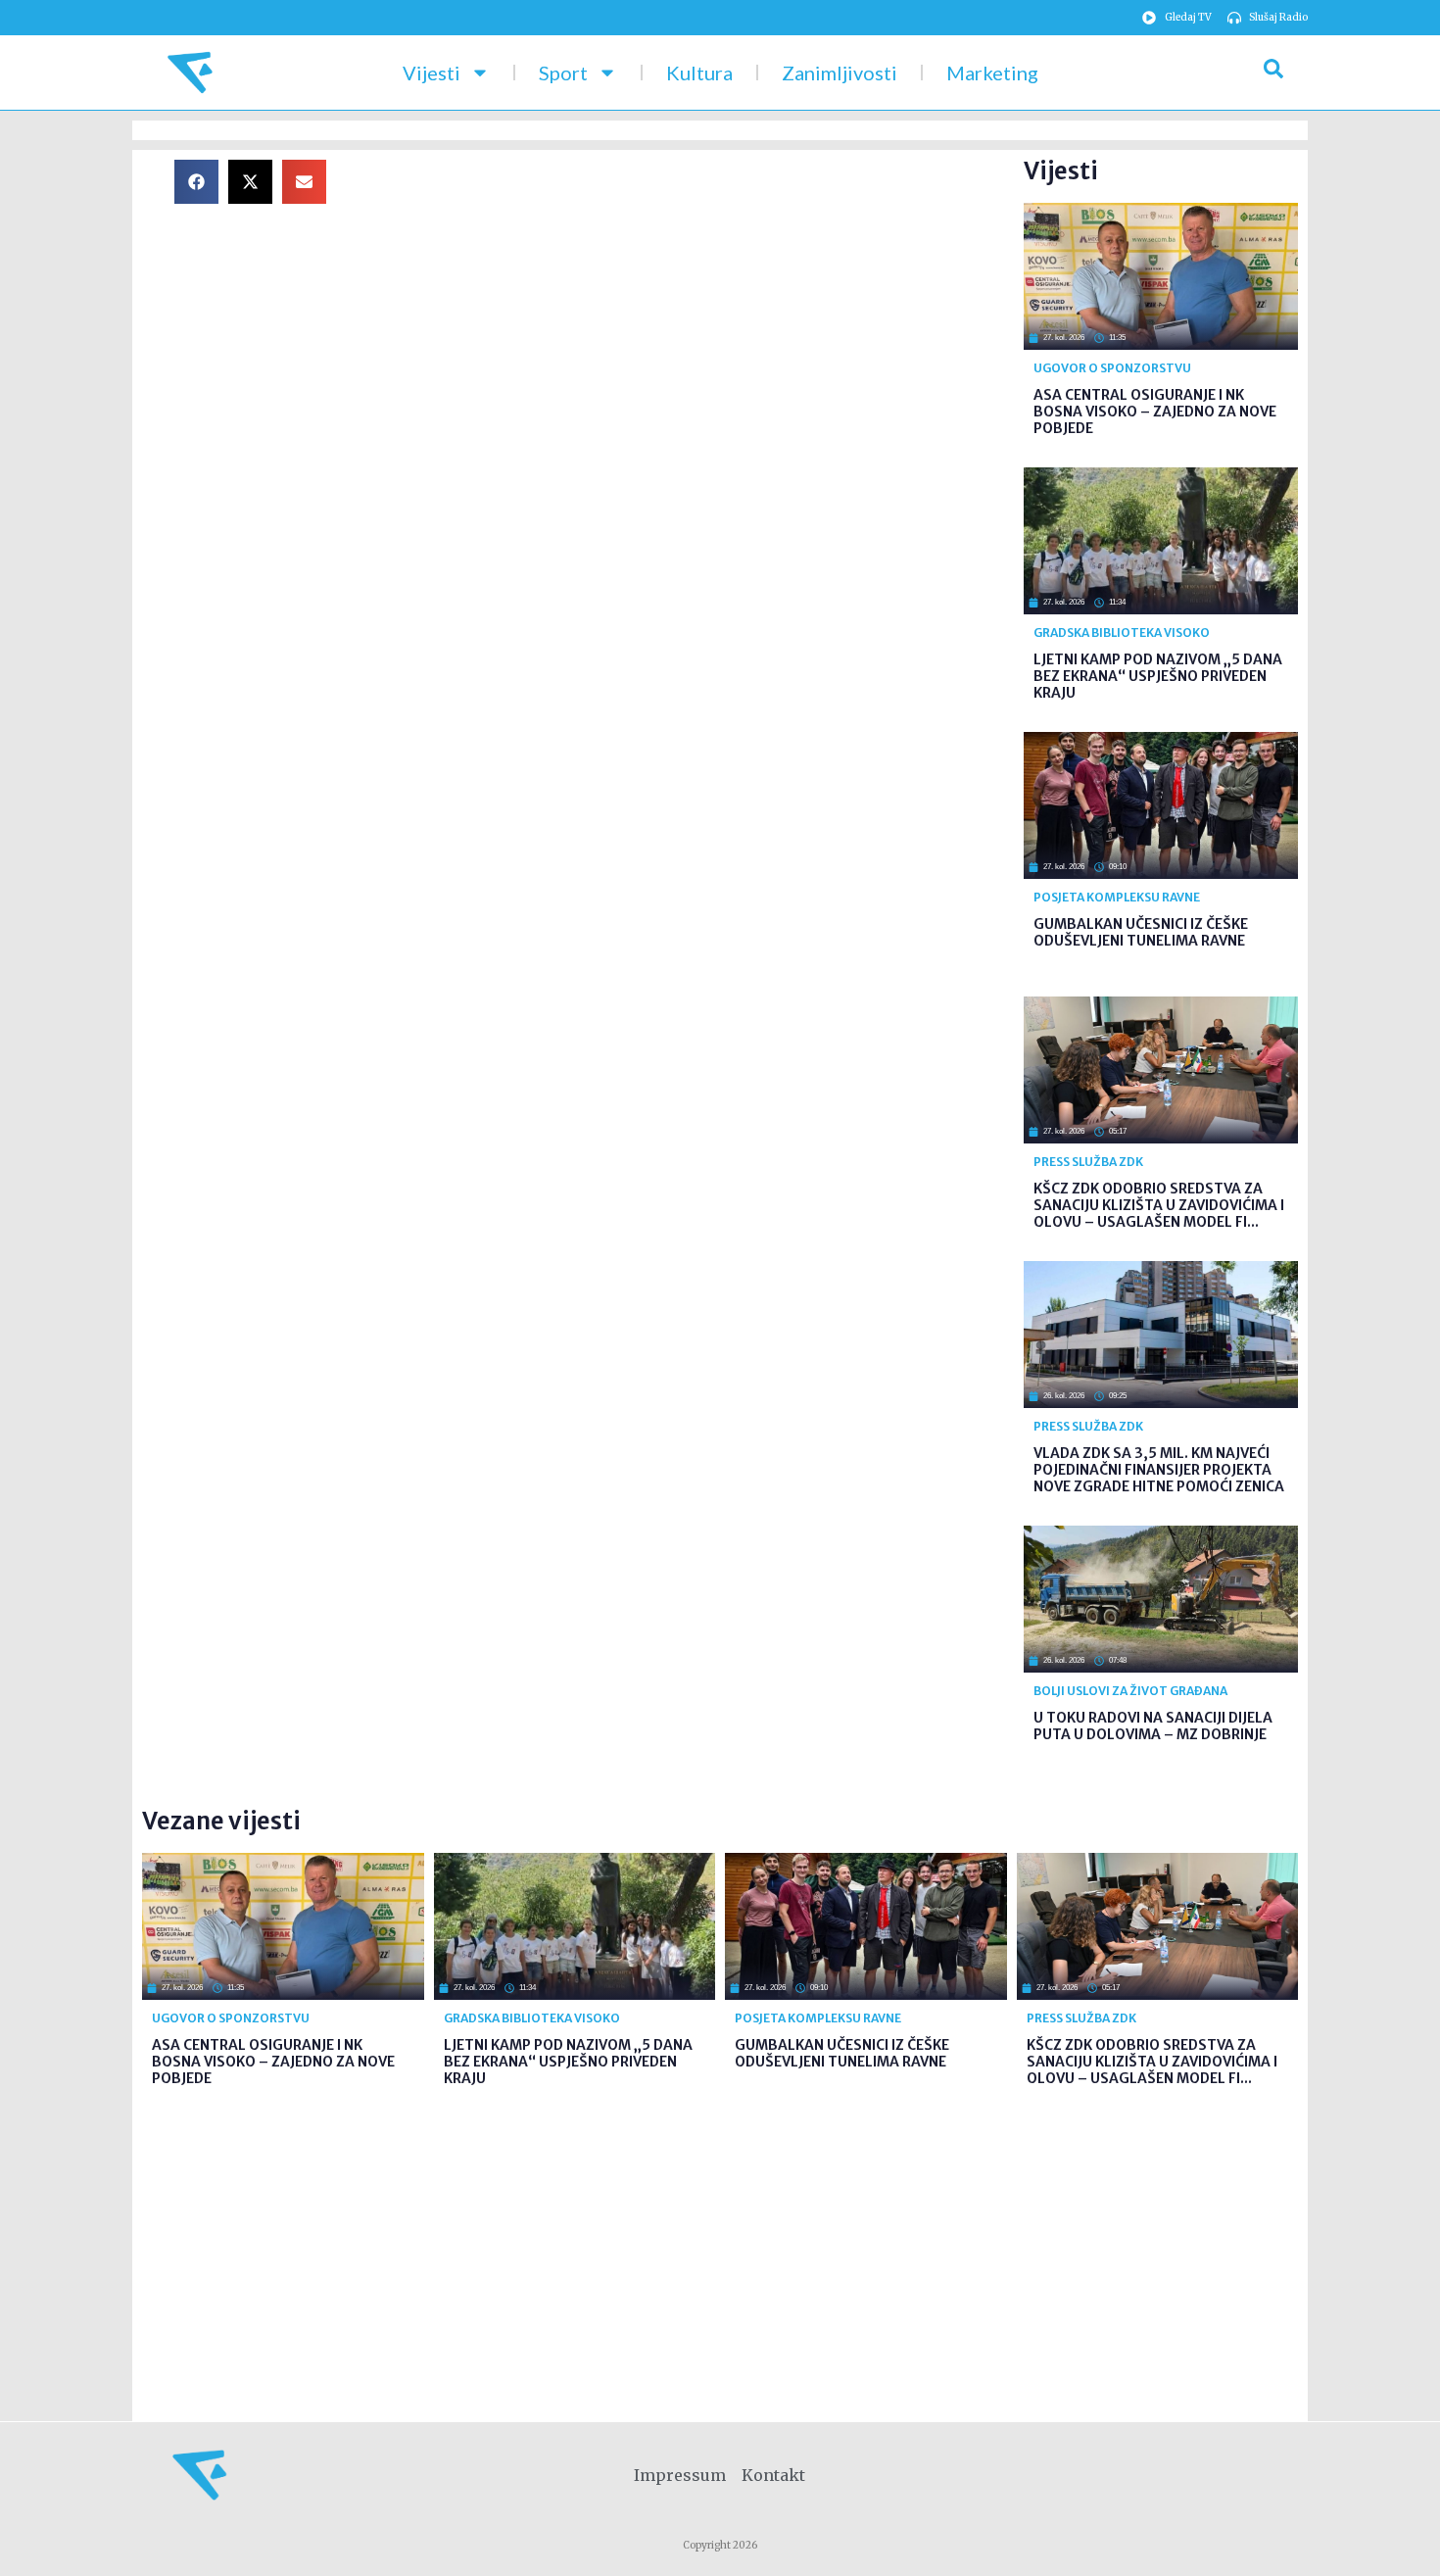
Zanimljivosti (840, 73)
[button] (196, 182)
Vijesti (432, 73)
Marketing (992, 73)
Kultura (699, 73)
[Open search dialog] (1273, 73)
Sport (563, 73)
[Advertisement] (691, 297)
